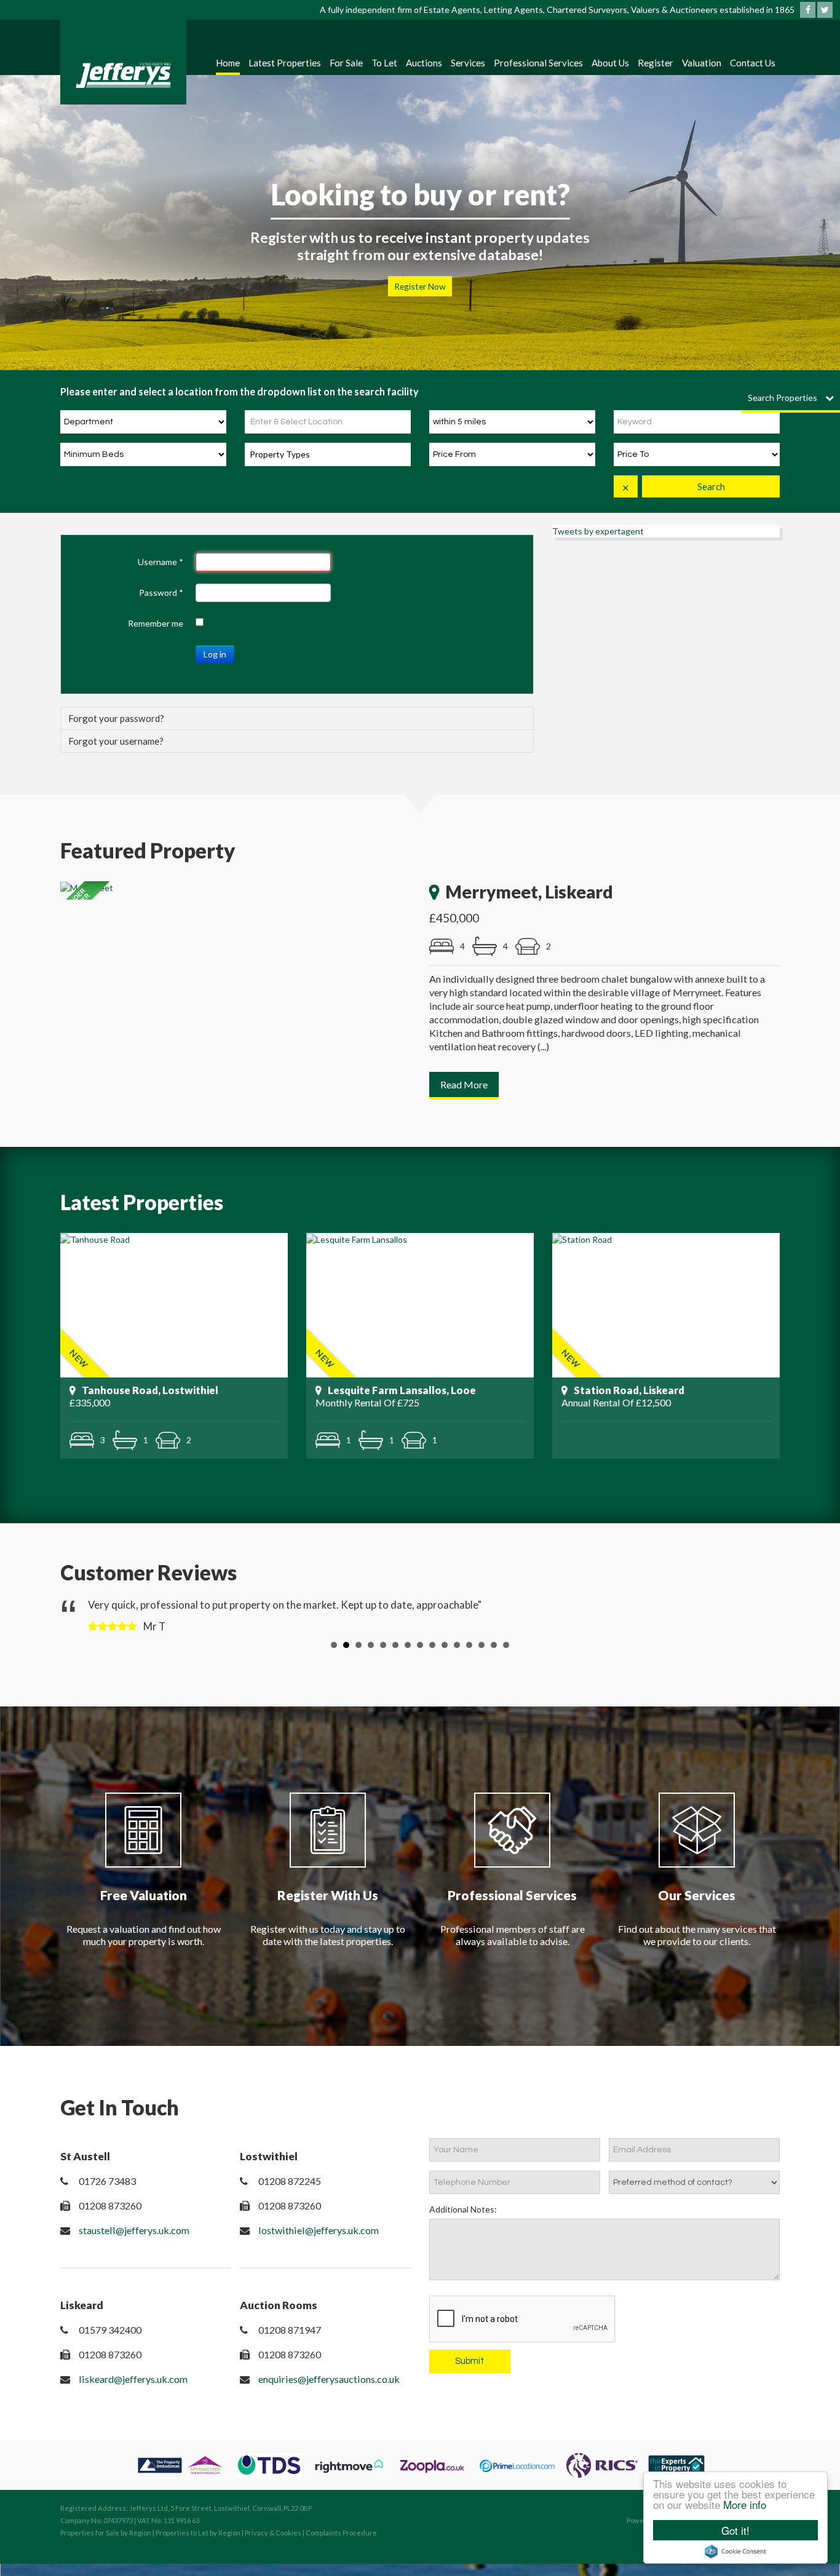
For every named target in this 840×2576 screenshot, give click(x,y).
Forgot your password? (116, 718)
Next (761, 1615)
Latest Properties (285, 63)
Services (468, 63)
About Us (610, 63)
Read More (464, 1084)
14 (494, 1645)
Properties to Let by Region (198, 2533)
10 (445, 1645)
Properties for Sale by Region (106, 2533)
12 (469, 1645)
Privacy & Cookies (273, 2533)
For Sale (346, 63)
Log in (215, 654)
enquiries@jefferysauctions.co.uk (329, 2379)
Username (160, 562)
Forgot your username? (116, 741)
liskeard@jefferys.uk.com (133, 2379)
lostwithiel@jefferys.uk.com (319, 2230)
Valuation (702, 63)
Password (161, 592)
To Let (384, 63)
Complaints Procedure (341, 2533)
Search (711, 486)
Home (228, 63)
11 (457, 1645)
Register (656, 63)
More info (745, 2504)
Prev (79, 1615)
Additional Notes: (463, 2209)
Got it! (735, 2530)
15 (506, 1645)
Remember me (156, 623)
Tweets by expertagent (598, 531)
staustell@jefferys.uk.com (134, 2230)
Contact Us (753, 63)
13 (481, 1645)
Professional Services (538, 63)
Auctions (424, 63)
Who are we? (420, 286)
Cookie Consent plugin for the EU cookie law (735, 2551)
